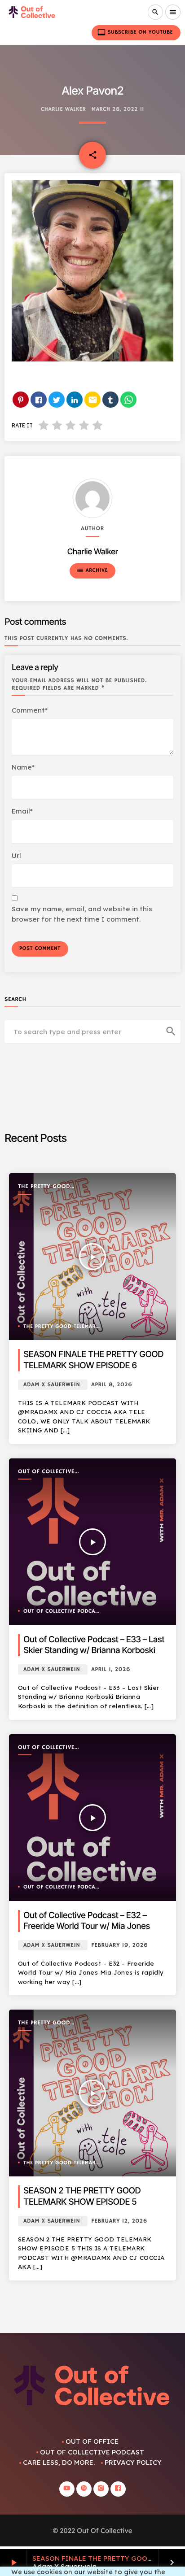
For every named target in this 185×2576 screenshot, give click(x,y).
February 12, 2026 (119, 2221)
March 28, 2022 (115, 110)
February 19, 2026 (119, 1945)
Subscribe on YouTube (135, 32)
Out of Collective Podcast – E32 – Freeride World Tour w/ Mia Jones (87, 1921)
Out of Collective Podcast (46, 1472)
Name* (23, 767)
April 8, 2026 (112, 1385)
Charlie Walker (63, 110)
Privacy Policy (133, 2462)
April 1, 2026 (111, 1669)
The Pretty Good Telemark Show (44, 1187)
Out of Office (92, 2441)
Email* (22, 811)
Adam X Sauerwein (52, 1385)
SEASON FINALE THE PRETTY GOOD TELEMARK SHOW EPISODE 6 (93, 1360)
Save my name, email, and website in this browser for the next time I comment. (82, 914)
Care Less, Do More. (59, 2462)
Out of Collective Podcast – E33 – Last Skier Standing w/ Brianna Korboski (94, 1645)
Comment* (30, 710)
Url (16, 855)
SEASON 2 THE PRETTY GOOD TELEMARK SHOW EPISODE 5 (82, 2196)
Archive (92, 570)
